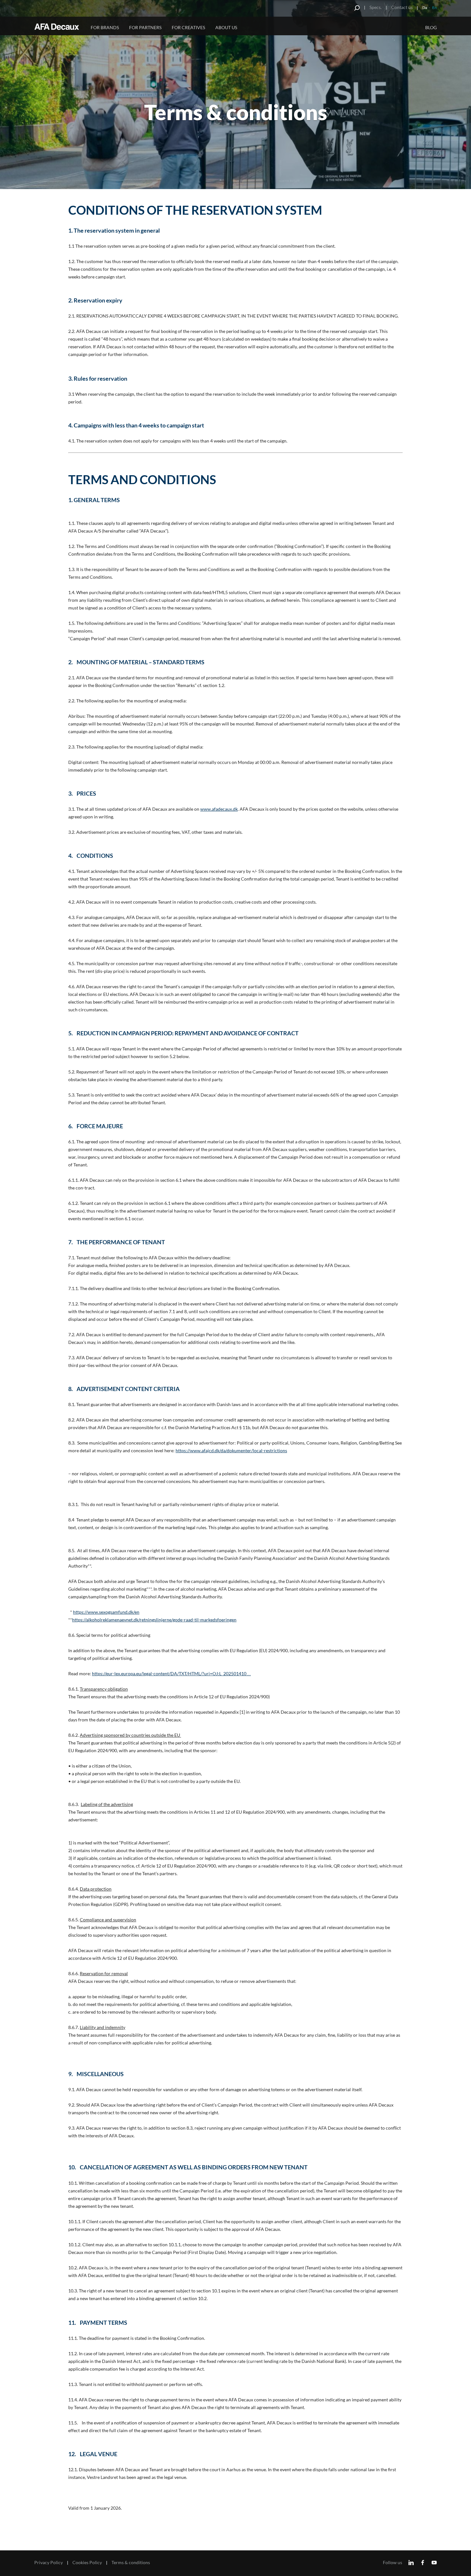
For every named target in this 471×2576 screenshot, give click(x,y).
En (434, 8)
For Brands (105, 27)
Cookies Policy (87, 2563)
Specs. (376, 7)
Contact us (402, 7)
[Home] (58, 27)
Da (425, 8)
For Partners (145, 27)
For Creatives (188, 27)
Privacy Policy (49, 2563)
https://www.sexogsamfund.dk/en (106, 1612)
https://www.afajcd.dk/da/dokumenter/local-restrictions (231, 1450)
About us (226, 27)
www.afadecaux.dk (219, 809)
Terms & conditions (131, 2563)
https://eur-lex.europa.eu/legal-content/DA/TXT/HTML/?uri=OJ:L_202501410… (171, 1673)
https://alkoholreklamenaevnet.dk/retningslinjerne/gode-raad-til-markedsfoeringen (154, 1620)
